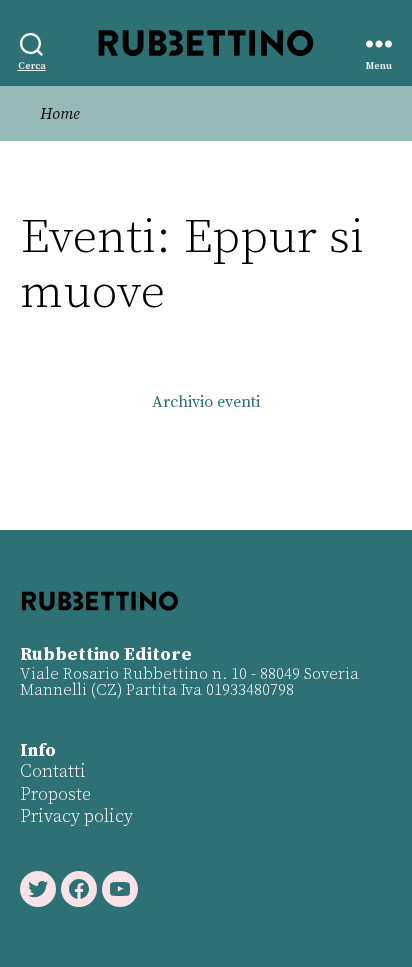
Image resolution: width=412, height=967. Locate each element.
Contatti (53, 771)
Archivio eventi (206, 402)
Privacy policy (76, 816)
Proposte (55, 794)
